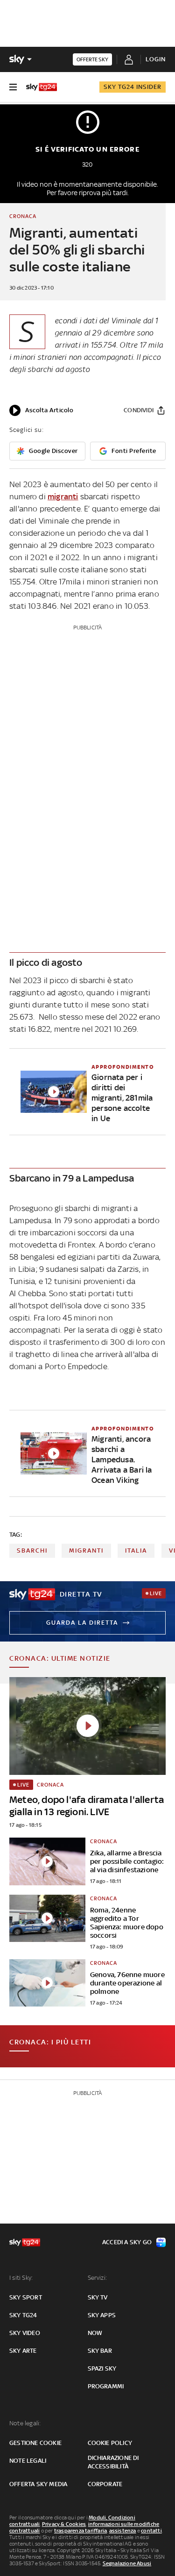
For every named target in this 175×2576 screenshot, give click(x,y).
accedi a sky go (127, 2242)
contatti (151, 2531)
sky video (25, 2333)
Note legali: (25, 2423)
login (156, 59)
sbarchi (32, 1551)
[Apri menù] (13, 87)
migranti (63, 496)
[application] (41, 410)
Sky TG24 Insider (133, 87)
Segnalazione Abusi (127, 2563)
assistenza (123, 2531)
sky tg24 (23, 2315)
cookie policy (110, 2443)
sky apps (102, 2315)
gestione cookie (35, 2443)
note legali (28, 2461)
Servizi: (98, 2278)
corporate (105, 2484)
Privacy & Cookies (64, 2524)
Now (95, 2333)
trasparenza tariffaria (80, 2531)
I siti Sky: (21, 2278)
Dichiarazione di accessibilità (113, 2462)
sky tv (98, 2297)
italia (136, 1551)
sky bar (100, 2351)
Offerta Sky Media (38, 2484)
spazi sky (102, 2368)
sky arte (23, 2351)
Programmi (106, 2386)
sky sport (26, 2297)
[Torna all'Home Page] (42, 87)
